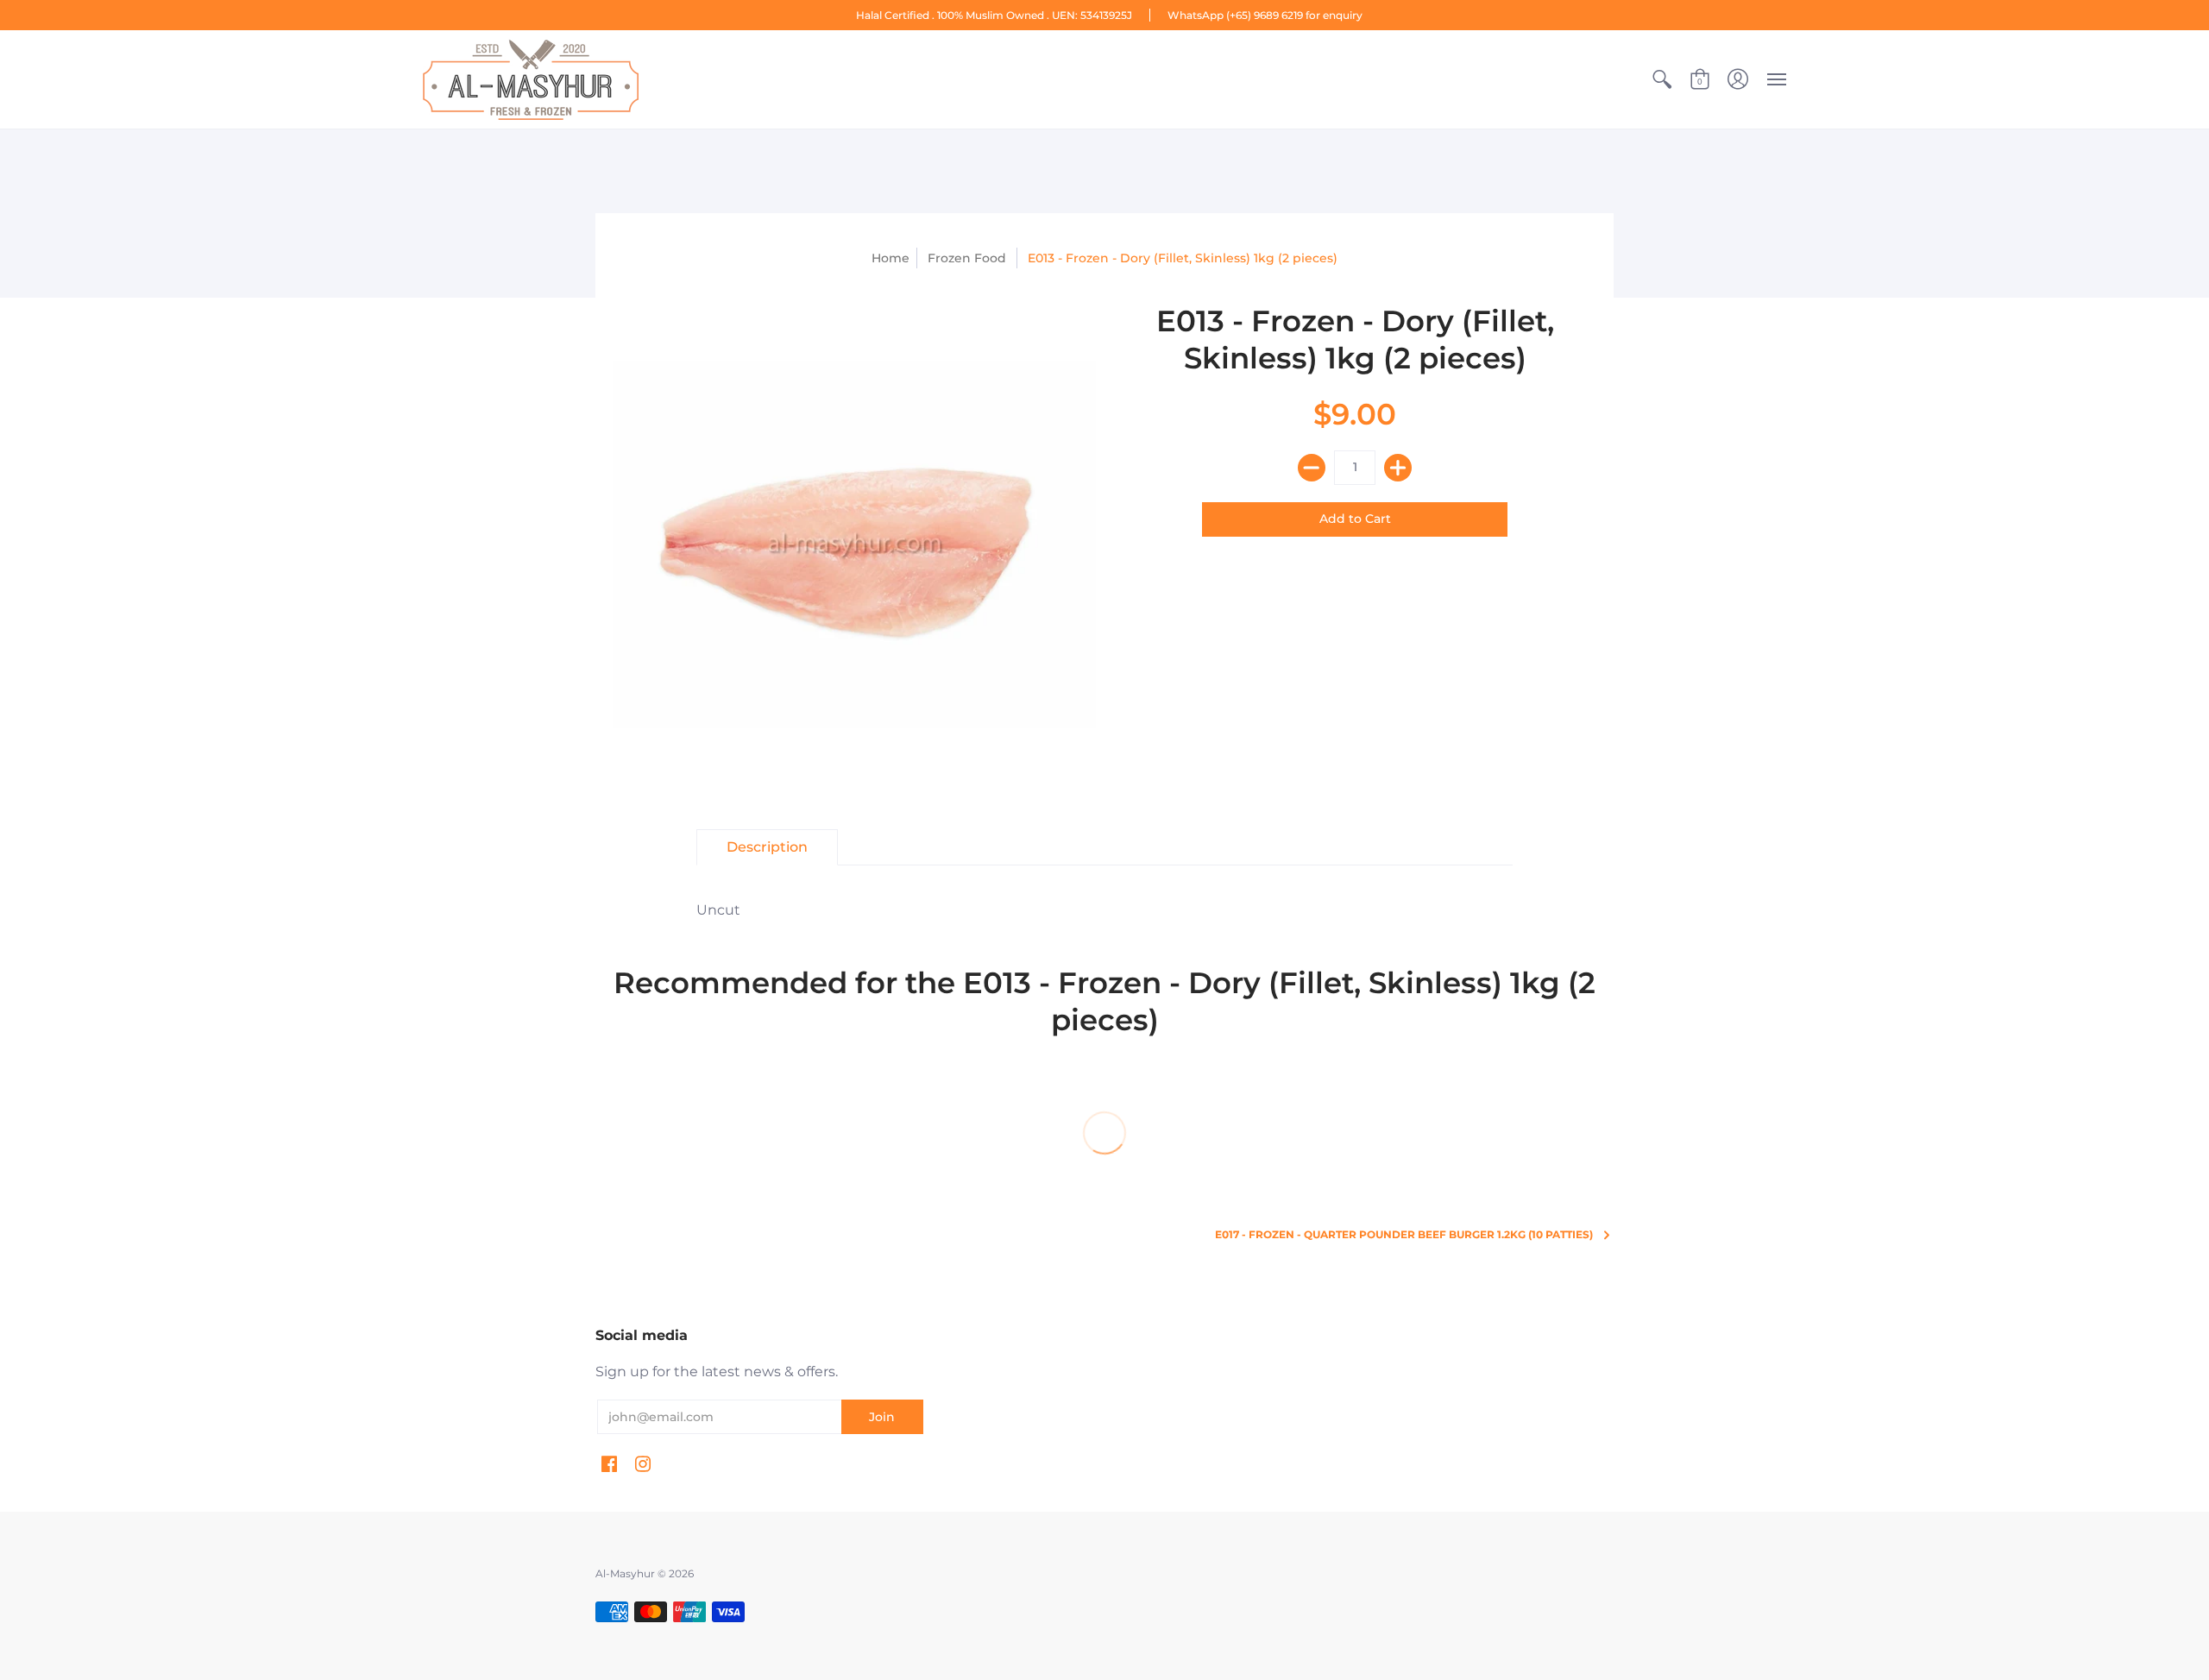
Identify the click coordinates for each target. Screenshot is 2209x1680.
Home (891, 258)
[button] (1662, 79)
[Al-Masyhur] (531, 79)
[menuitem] (1662, 79)
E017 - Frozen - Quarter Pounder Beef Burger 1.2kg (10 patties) (1404, 1234)
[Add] (1398, 468)
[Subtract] (1312, 468)
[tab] (767, 847)
